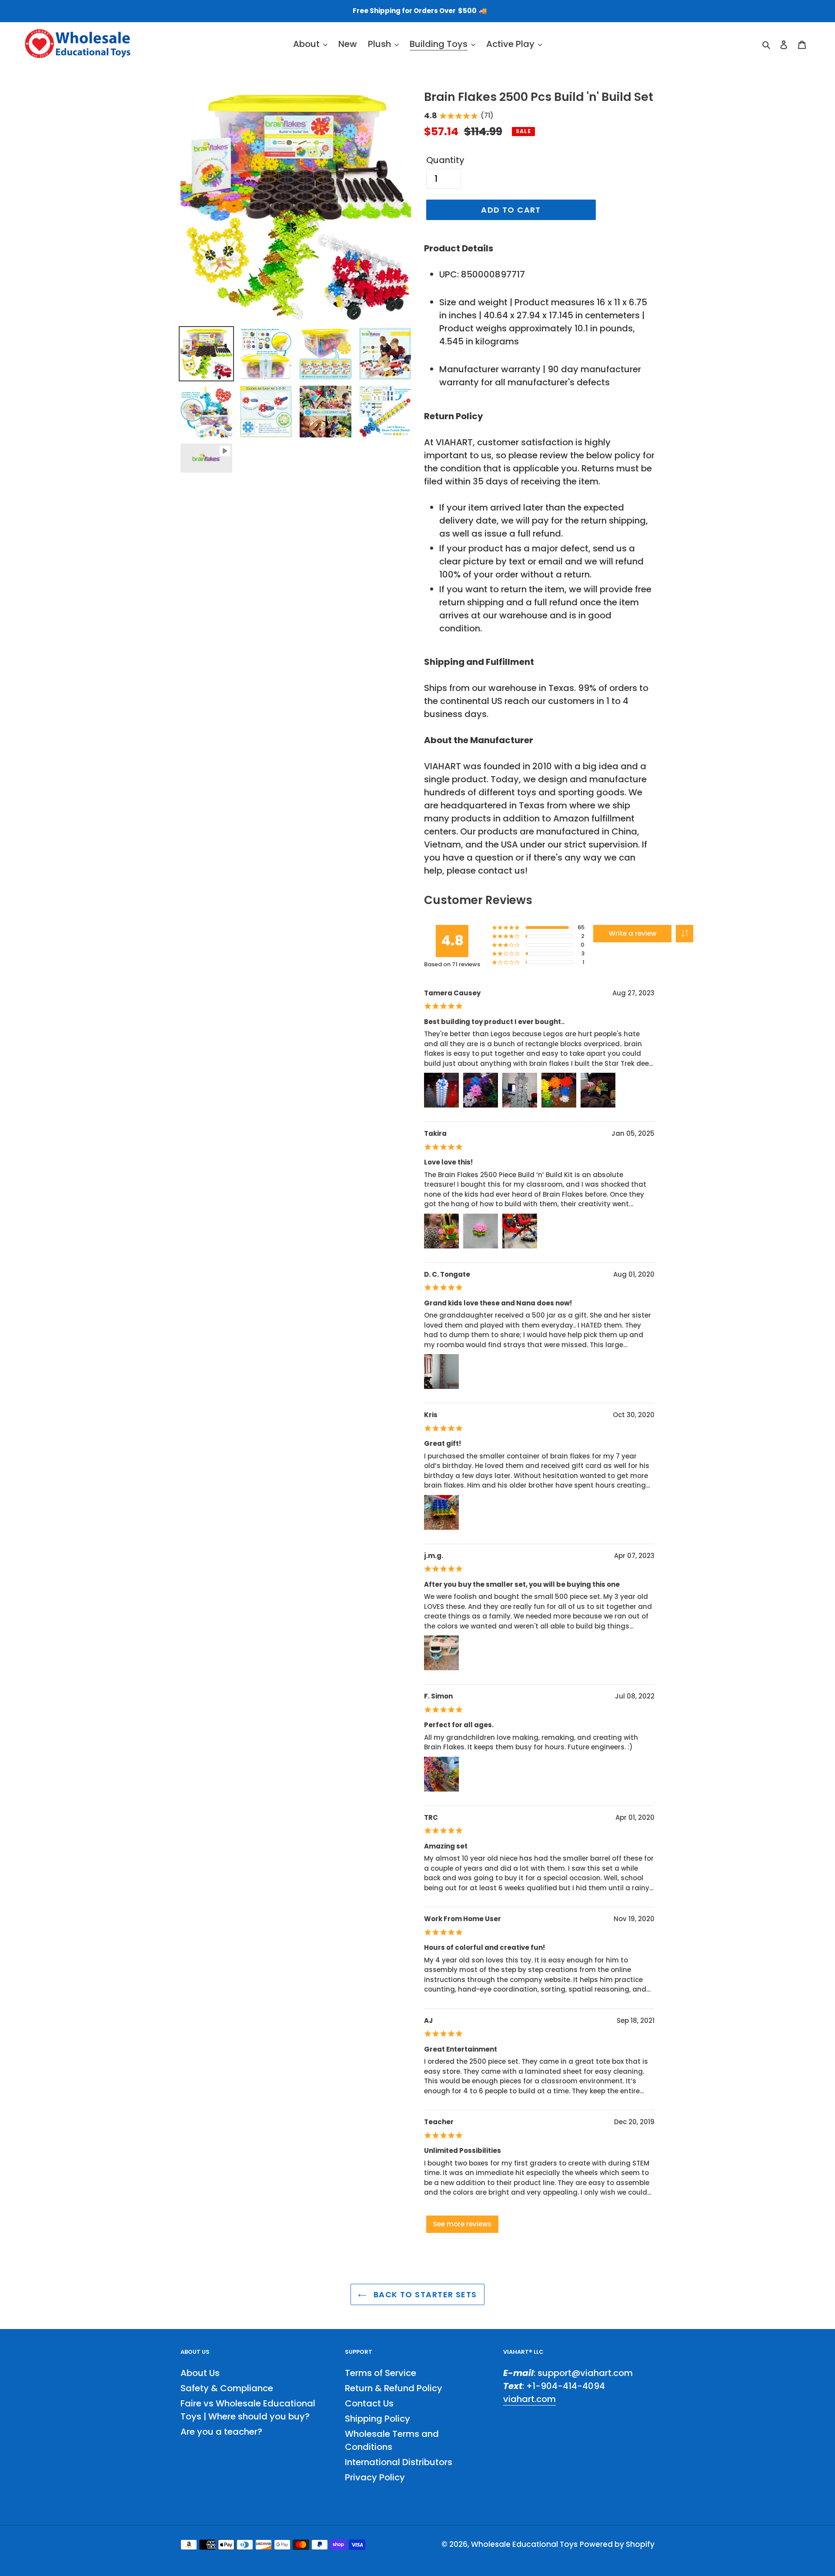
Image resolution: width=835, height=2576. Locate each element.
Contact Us (369, 2403)
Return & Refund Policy (394, 2388)
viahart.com (529, 2399)
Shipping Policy (377, 2419)
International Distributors (399, 2462)
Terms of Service (381, 2373)
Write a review (633, 933)
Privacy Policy (375, 2477)
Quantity (445, 160)
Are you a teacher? (221, 2432)
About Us (200, 2373)
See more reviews (462, 2224)
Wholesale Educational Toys (524, 2544)
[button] (685, 934)
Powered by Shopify (617, 2544)
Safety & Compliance (227, 2388)
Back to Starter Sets (424, 2294)
